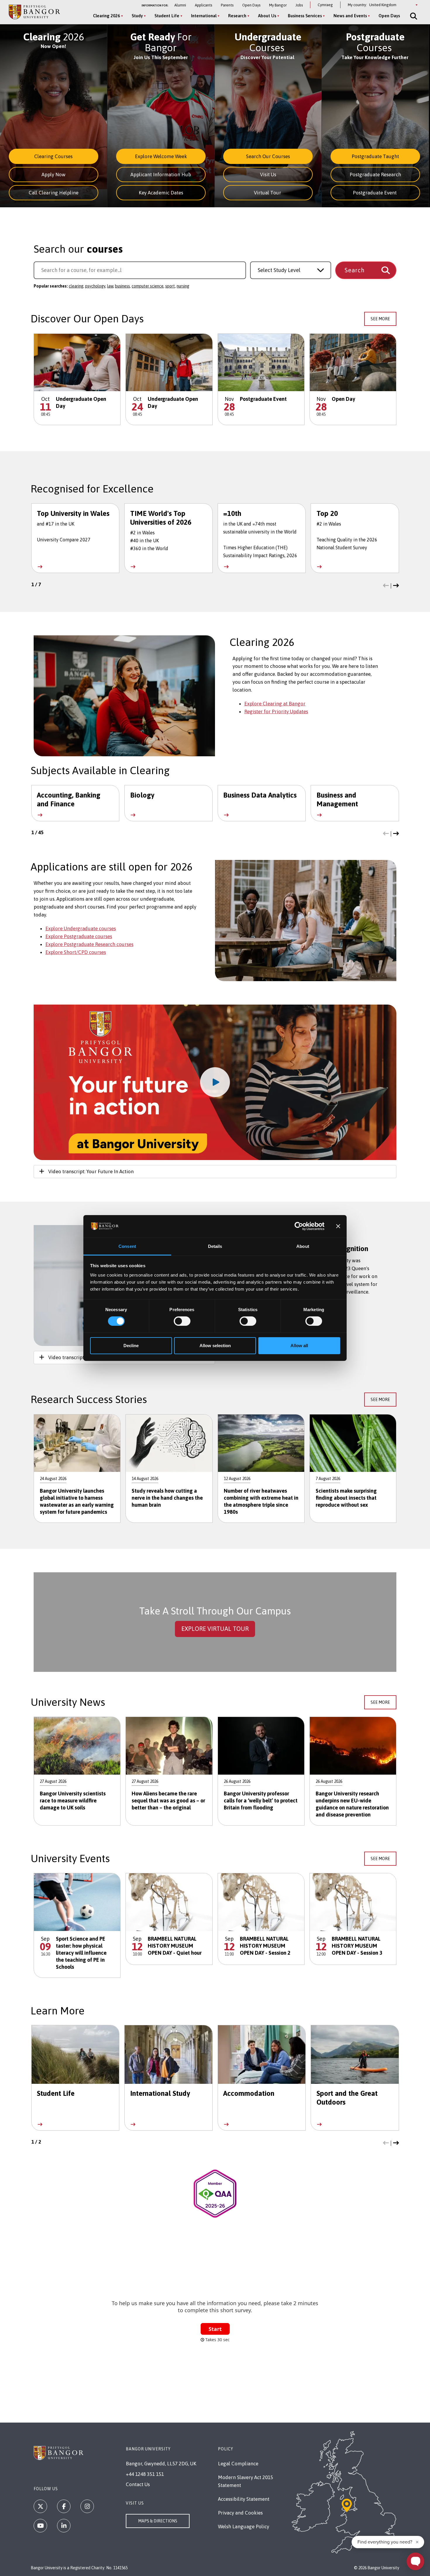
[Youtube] (40, 2526)
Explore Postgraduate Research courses (89, 944)
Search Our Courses (268, 156)
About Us (267, 16)
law (110, 286)
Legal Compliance (238, 2464)
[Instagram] (87, 2506)
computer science (148, 286)
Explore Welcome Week (161, 156)
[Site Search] (413, 16)
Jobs (299, 5)
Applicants (203, 5)
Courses (268, 42)
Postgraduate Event (375, 193)
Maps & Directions (158, 2521)
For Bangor (161, 42)
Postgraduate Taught (375, 156)
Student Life (167, 16)
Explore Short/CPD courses (76, 952)
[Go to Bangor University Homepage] (34, 12)
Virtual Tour (268, 193)
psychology (95, 286)
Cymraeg (325, 5)
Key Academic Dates (161, 193)
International (204, 16)
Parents (227, 5)
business (122, 286)
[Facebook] (64, 2506)
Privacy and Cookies (240, 2513)
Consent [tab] (127, 1246)
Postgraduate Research (375, 175)
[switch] (182, 1321)
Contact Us (138, 2484)
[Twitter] (40, 2506)
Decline (131, 1346)
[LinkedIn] (64, 2526)
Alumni (180, 5)
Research (237, 16)
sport (170, 286)
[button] (386, 586)
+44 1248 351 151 (145, 2474)
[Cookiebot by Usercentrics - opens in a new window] (299, 1226)
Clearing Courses (53, 156)
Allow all (299, 1346)
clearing (76, 286)
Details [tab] (215, 1246)
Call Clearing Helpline (54, 193)
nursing (183, 286)
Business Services (305, 16)
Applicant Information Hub (161, 175)
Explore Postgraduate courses (79, 936)
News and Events (350, 16)
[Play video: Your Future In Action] (215, 1082)
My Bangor (278, 5)
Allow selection (215, 1346)
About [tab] (303, 1246)
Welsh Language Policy (244, 2527)
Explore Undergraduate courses (81, 928)
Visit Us (268, 175)
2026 (54, 37)
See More (380, 319)
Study (137, 16)
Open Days (251, 5)
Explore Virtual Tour (215, 1629)
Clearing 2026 (106, 16)
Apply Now (54, 175)
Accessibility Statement (244, 2499)
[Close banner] (338, 1226)
